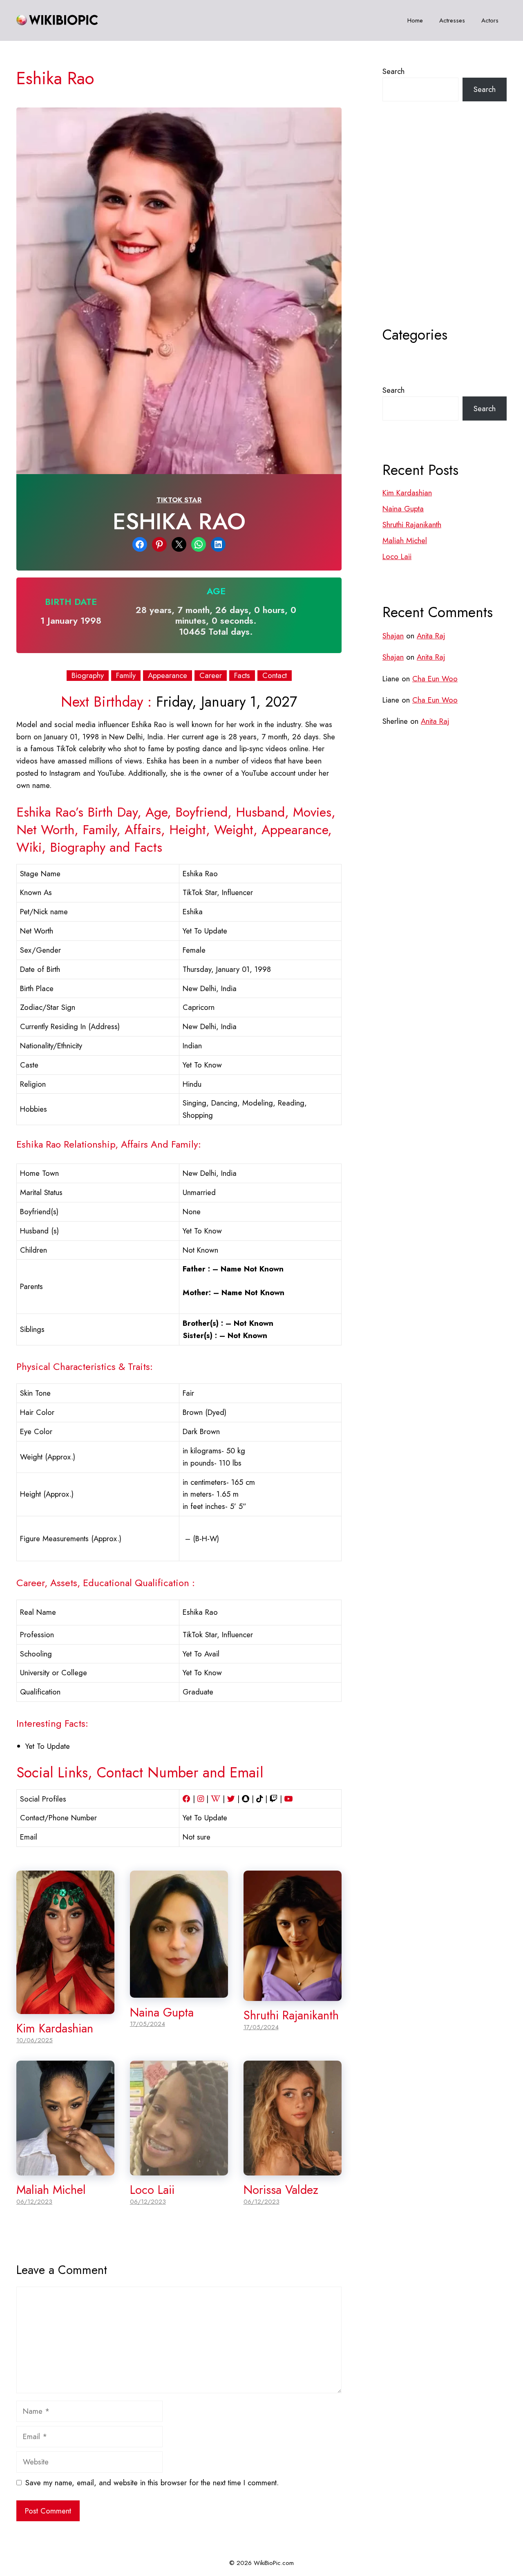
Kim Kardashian (55, 2028)
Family (126, 676)
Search (393, 71)
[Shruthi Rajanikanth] (293, 1995)
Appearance (168, 676)
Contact (275, 676)
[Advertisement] (445, 234)
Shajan (393, 636)
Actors (490, 20)
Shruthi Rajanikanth (291, 2015)
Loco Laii (152, 2190)
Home (415, 20)
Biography (88, 676)
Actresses (452, 20)
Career (211, 676)
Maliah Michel (51, 2190)
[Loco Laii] (179, 2169)
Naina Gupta (162, 2012)
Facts (242, 676)
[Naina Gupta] (179, 1991)
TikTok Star (179, 500)
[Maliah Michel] (65, 2169)
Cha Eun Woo (435, 679)
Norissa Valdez (281, 2190)
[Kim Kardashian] (65, 2008)
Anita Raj (431, 636)
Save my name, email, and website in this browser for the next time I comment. (152, 2483)
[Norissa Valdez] (293, 2169)
